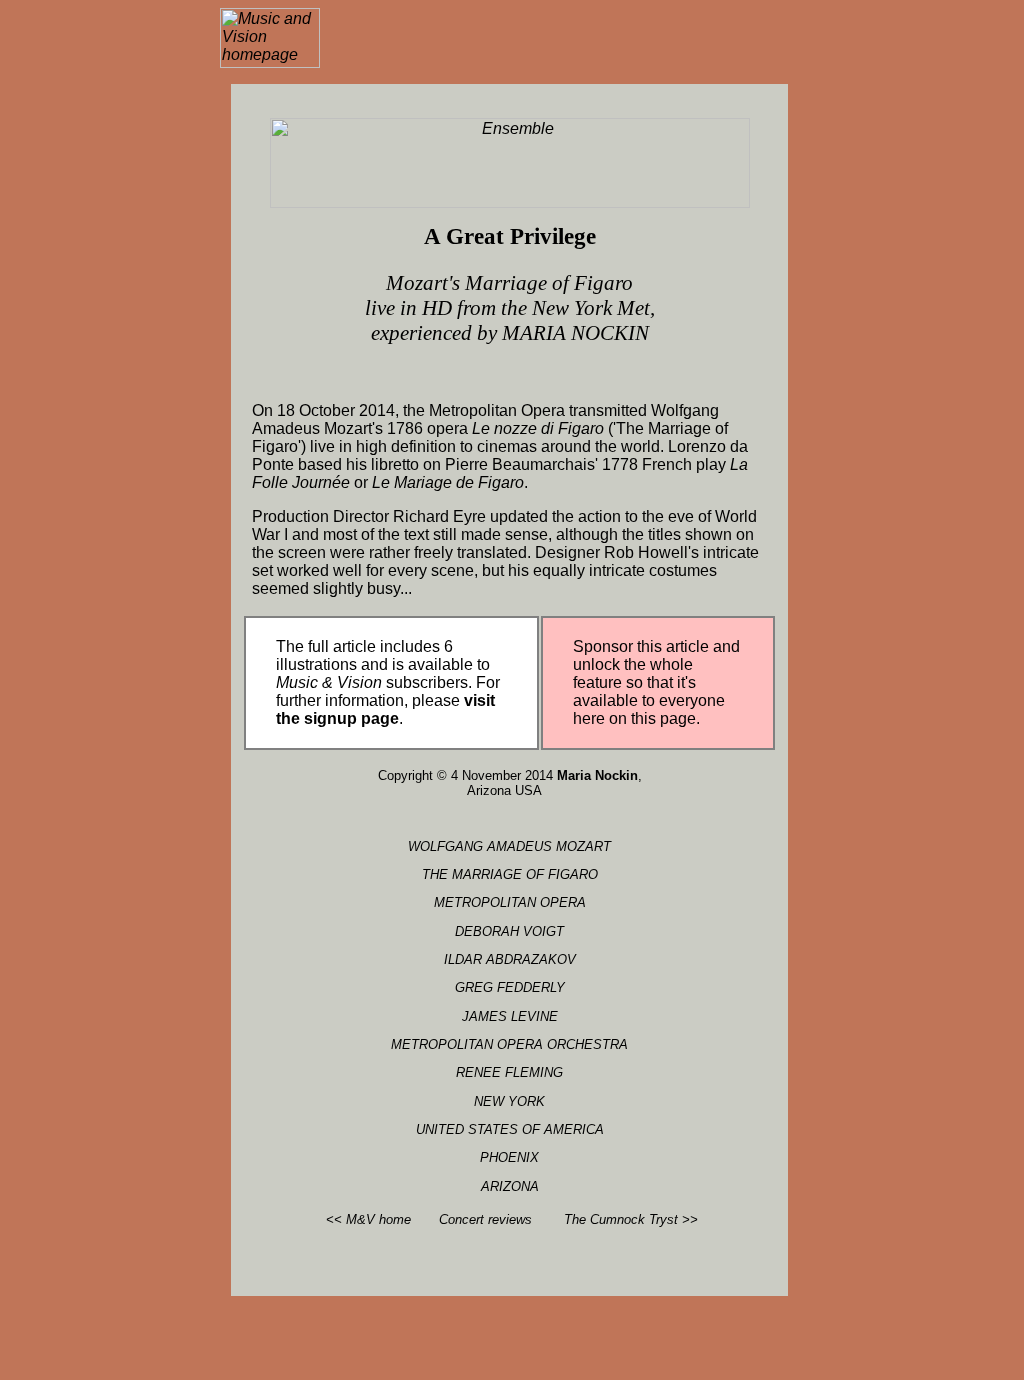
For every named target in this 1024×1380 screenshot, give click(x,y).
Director (361, 516)
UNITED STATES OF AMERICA (510, 1129)
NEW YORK (509, 1101)
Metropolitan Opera (497, 410)
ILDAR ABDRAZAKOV (510, 959)
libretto (395, 464)
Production (290, 516)
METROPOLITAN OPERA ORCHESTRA (509, 1044)
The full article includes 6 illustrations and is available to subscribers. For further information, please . (388, 682)
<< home (368, 1219)
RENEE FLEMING (509, 1072)
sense (526, 534)
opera (447, 428)
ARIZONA (510, 1186)
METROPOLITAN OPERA (510, 902)
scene (452, 570)
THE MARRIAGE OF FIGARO (510, 874)
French (667, 464)
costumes (683, 570)
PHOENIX (509, 1157)
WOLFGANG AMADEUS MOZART (509, 846)
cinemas (507, 446)
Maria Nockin (597, 775)
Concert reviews (485, 1219)
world (640, 446)
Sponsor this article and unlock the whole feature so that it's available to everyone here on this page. (656, 682)
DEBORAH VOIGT (509, 931)
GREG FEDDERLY (510, 987)
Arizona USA (504, 790)
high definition (406, 446)
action (599, 516)
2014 (377, 410)
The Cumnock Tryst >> (631, 1219)
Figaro (581, 428)
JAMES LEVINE (510, 1016)
